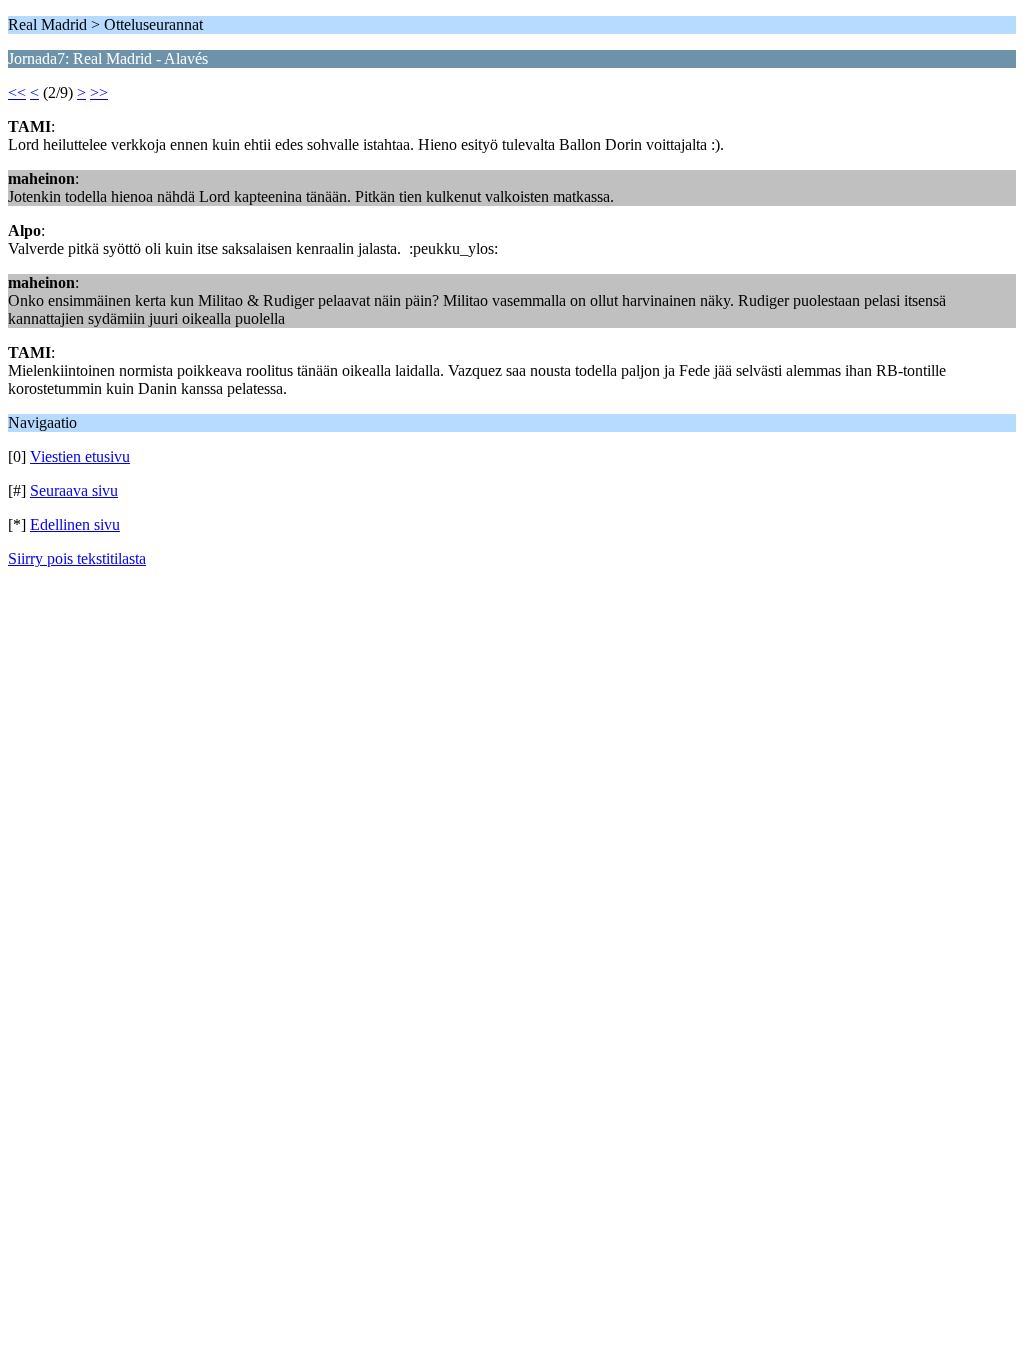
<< (17, 92)
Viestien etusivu (80, 456)
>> (99, 92)
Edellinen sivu (75, 524)
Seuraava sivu (74, 490)
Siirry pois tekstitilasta (77, 558)
